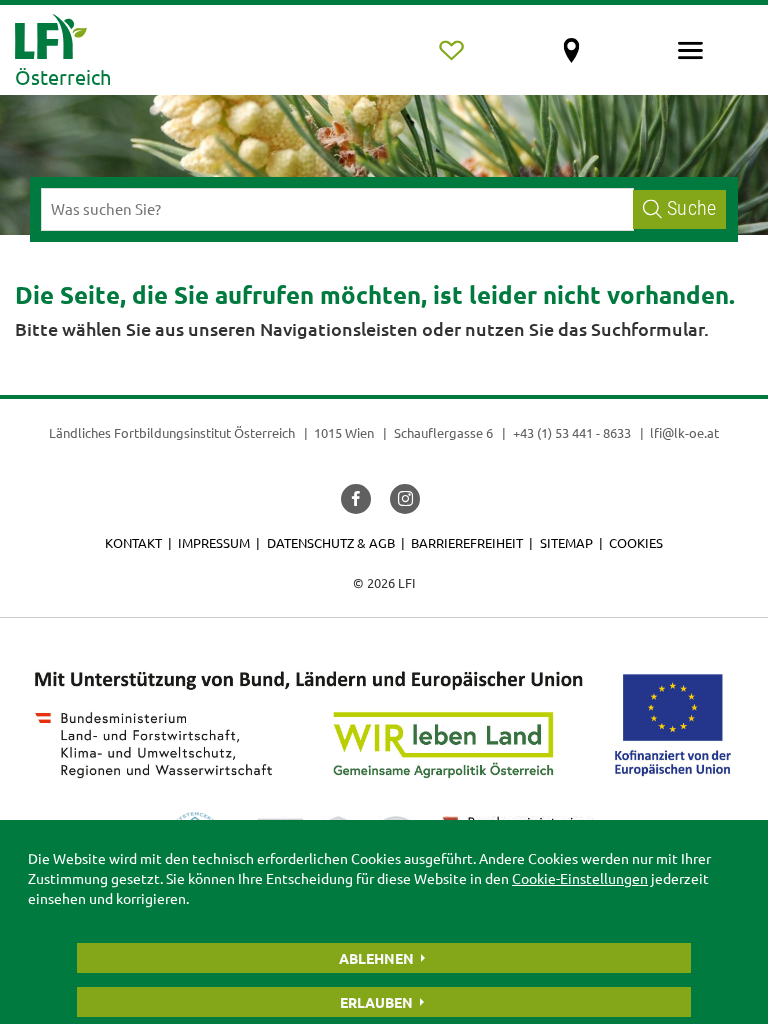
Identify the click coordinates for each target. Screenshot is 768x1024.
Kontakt (133, 542)
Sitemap (566, 542)
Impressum (214, 542)
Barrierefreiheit (467, 542)
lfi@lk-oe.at (684, 432)
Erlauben (376, 1002)
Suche (691, 208)
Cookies (636, 542)
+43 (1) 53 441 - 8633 (572, 432)
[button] (356, 499)
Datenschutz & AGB (331, 542)
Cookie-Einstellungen (580, 878)
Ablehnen (376, 958)
